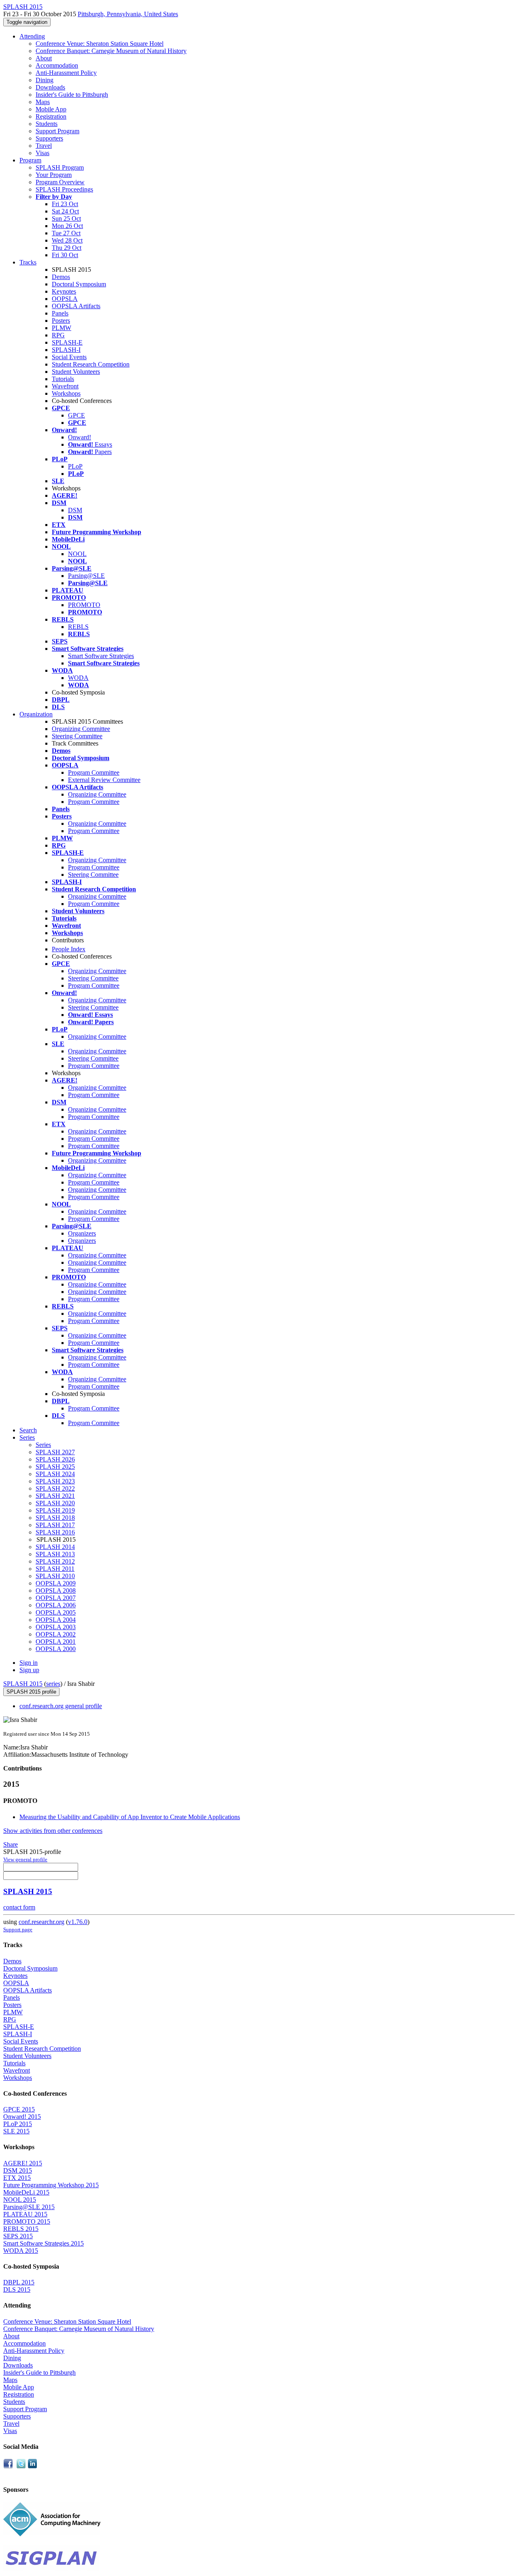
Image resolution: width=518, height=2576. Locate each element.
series (53, 1684)
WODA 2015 (21, 2251)
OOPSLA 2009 (56, 1583)
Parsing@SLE (86, 576)
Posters (61, 321)
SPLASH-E (67, 342)
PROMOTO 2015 (27, 2221)
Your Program (54, 175)
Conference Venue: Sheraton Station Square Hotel (100, 44)
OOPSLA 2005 (56, 1612)
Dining (45, 80)
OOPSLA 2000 (56, 1649)
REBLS (78, 627)
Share (11, 1844)
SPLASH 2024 (55, 1474)
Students (47, 124)
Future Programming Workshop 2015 (51, 2185)
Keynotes (64, 291)
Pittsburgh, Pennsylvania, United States (128, 14)
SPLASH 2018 (55, 1518)
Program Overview (60, 182)
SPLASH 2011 (55, 1569)
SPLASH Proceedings (64, 189)
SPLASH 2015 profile (31, 1692)
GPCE (76, 415)
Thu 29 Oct (67, 248)
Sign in (29, 1663)
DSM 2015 (18, 2170)
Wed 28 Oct (67, 240)
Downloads (50, 87)
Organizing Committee (81, 729)
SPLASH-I (66, 350)
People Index (69, 949)
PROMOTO (84, 605)
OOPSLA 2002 (56, 1634)
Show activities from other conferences (53, 1831)
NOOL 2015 (20, 2200)
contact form (19, 1907)
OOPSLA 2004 (56, 1620)
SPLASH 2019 (55, 1510)
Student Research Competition (91, 364)
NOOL (77, 554)
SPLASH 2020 (55, 1503)
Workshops (66, 393)
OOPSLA (65, 299)
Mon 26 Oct (67, 226)
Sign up (29, 1670)
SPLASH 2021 (55, 1496)
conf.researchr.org (41, 1922)
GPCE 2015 (19, 2109)
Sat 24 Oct (65, 211)
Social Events (69, 357)
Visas (42, 153)
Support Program (57, 131)
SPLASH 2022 (55, 1488)
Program (30, 160)
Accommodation (57, 65)
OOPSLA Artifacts (76, 306)
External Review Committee (104, 780)
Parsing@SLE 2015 (29, 2207)
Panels (60, 313)
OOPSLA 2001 (56, 1642)
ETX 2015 (17, 2178)
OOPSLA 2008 (56, 1591)
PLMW (62, 328)
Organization (36, 714)
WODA (78, 678)
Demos (61, 277)
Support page (18, 1929)
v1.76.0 (78, 1922)
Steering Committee (77, 736)
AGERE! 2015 (23, 2163)
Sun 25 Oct (66, 218)
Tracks (28, 262)
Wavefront (65, 386)
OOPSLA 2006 (56, 1605)
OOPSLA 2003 (56, 1627)
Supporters (49, 138)
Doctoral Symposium (79, 284)
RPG (58, 335)
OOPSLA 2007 (56, 1598)
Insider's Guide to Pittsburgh (72, 95)
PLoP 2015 (18, 2124)
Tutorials (63, 379)
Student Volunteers (76, 372)
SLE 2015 (16, 2131)
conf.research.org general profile (61, 1706)
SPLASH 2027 (55, 1452)
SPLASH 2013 (55, 1554)
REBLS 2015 (21, 2229)
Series (43, 1445)
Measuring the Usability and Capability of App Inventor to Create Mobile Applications (130, 1817)
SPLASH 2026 (55, 1459)
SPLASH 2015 (23, 1684)
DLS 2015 (17, 2289)
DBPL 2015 (19, 2282)
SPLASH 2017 (55, 1525)
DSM (75, 510)
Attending (32, 36)
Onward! (80, 437)
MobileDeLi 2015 (26, 2192)
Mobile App (51, 109)
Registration (51, 116)
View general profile (25, 1859)
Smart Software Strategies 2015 (44, 2243)
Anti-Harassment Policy (66, 73)
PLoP (75, 466)
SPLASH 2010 (55, 1576)
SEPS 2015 (18, 2236)
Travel (44, 146)
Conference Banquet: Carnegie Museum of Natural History (111, 51)
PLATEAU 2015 (25, 2214)
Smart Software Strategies (101, 656)
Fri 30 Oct (65, 255)
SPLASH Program (60, 167)
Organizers (82, 1233)
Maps (43, 102)
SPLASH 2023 (55, 1481)
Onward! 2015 (22, 2117)
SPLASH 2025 (55, 1467)
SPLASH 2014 (55, 1547)
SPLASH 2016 (55, 1532)
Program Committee (94, 772)
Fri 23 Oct (65, 204)
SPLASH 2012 (55, 1561)
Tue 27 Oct (66, 233)
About (44, 58)
